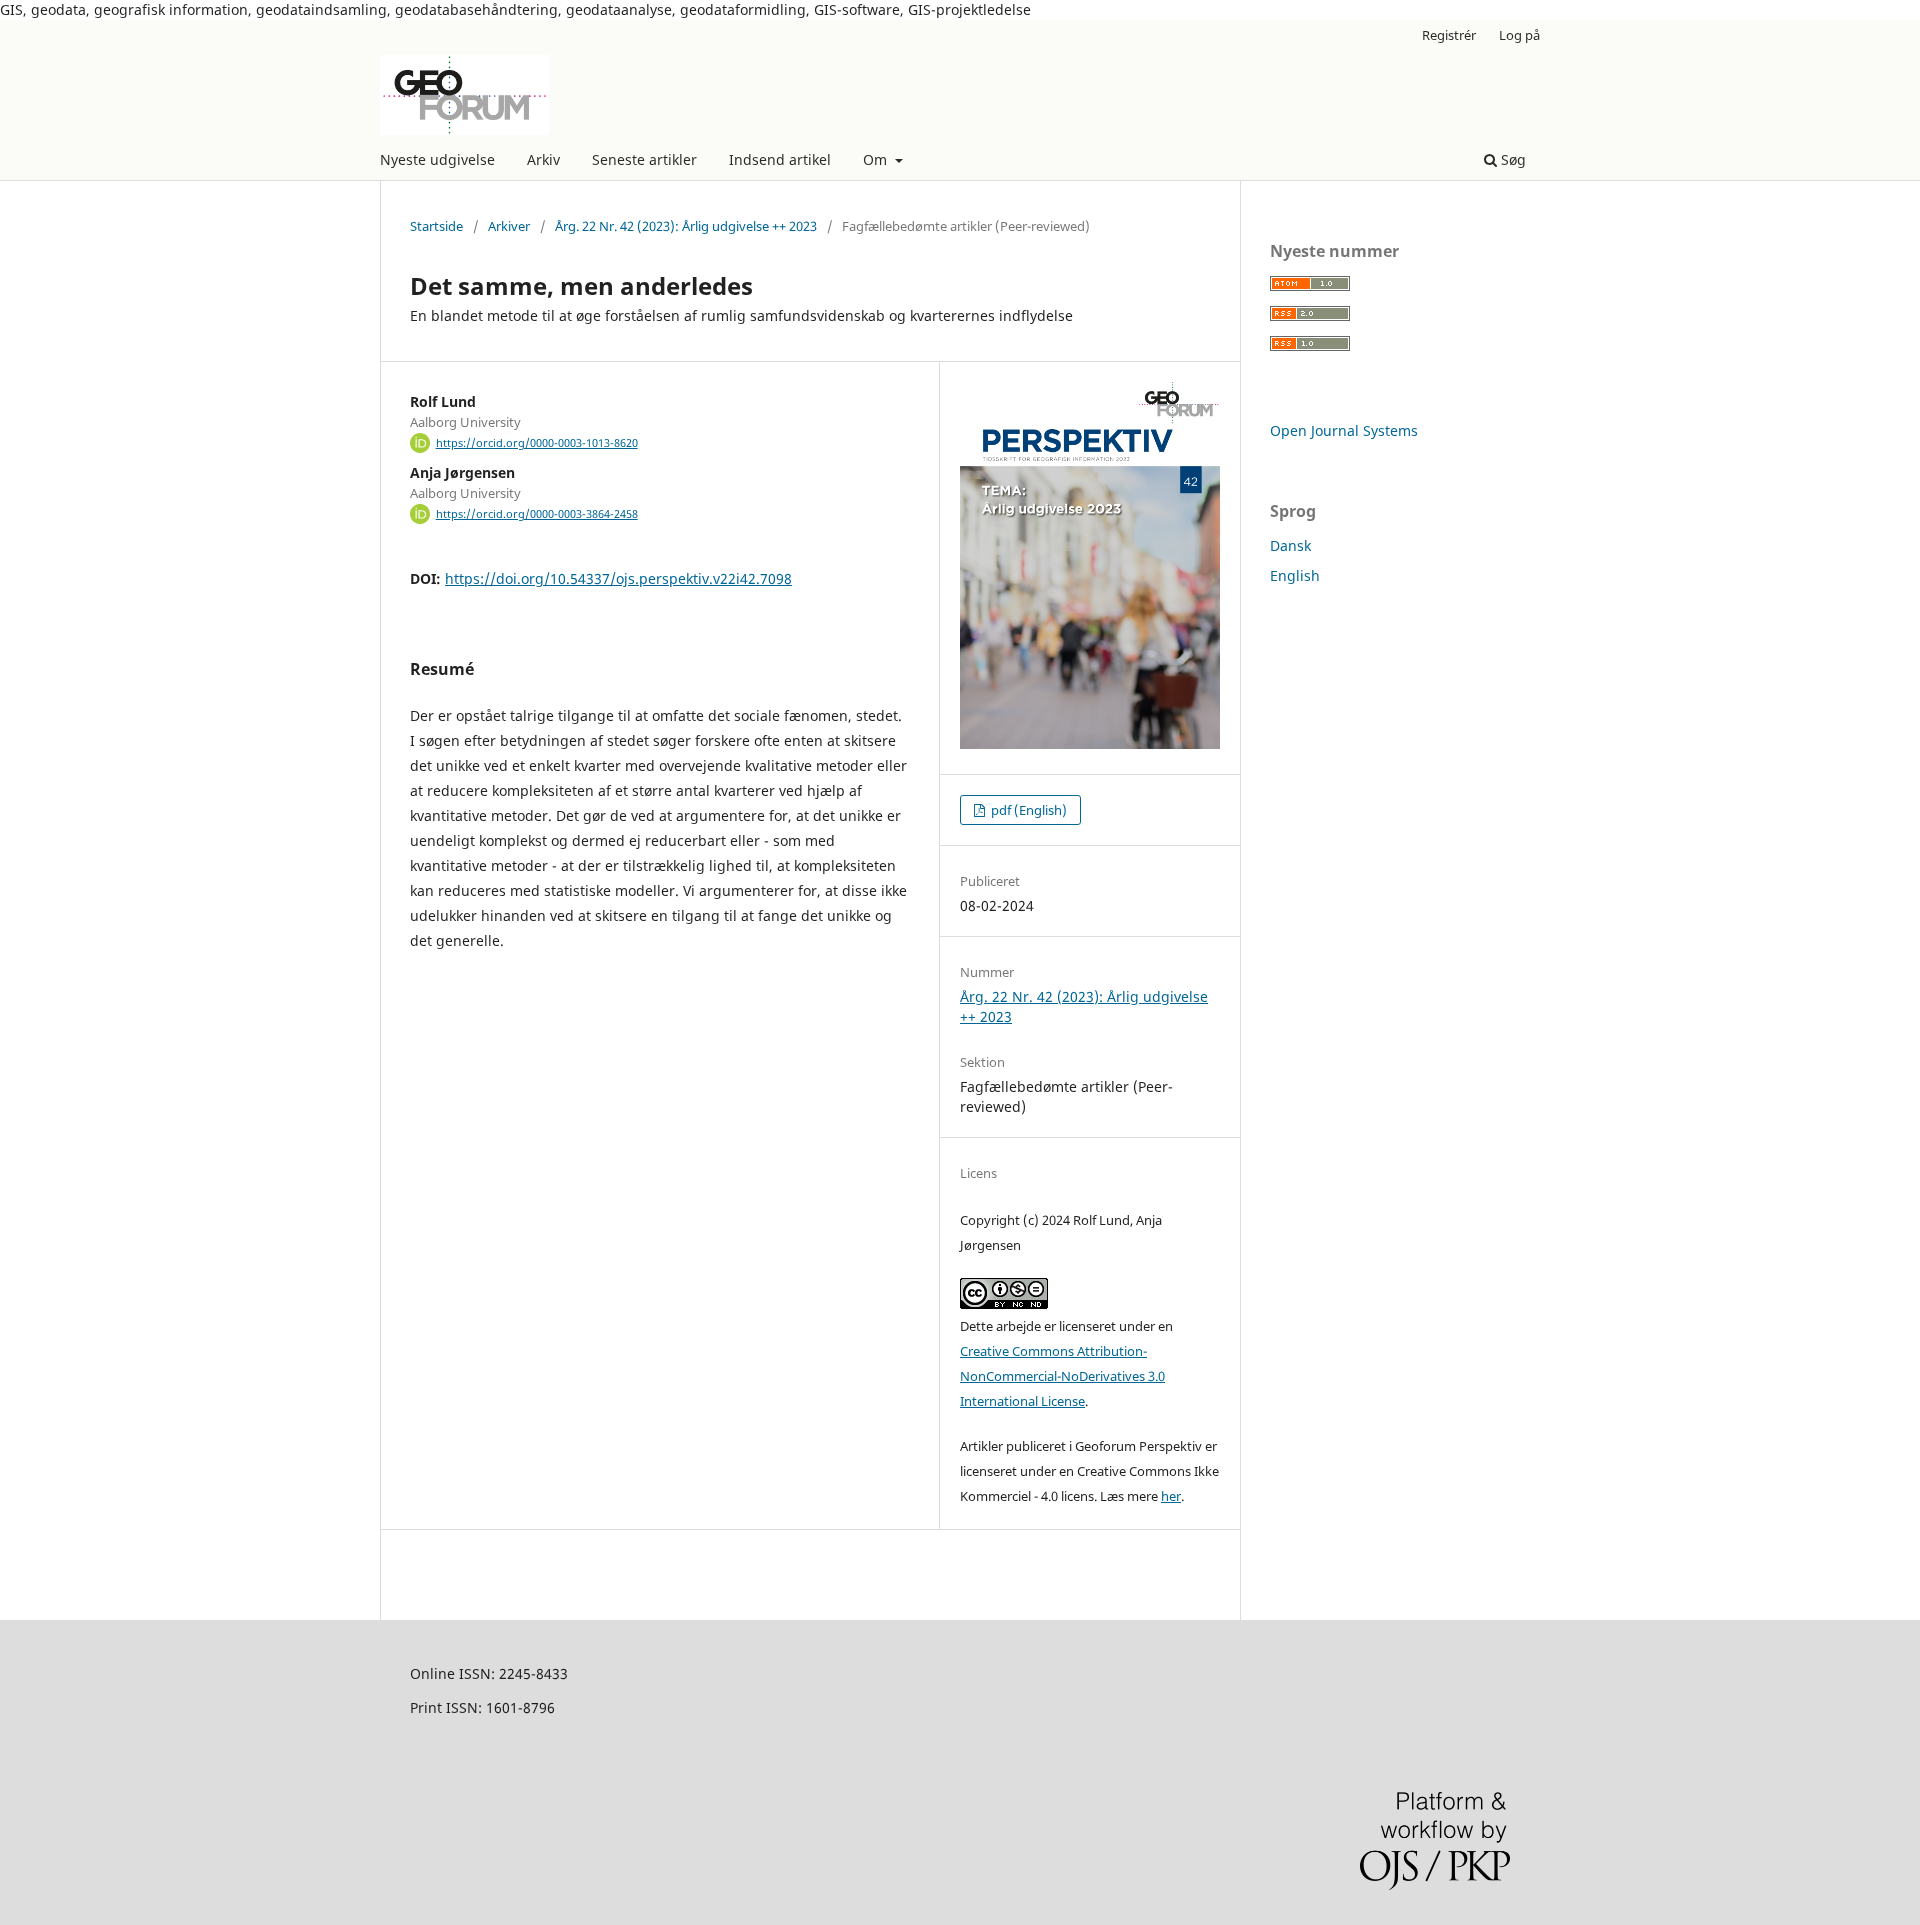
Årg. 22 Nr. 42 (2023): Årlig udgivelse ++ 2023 (686, 226)
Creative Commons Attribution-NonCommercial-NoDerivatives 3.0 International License (1062, 1376)
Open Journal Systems (1344, 430)
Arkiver (509, 226)
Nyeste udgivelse (437, 159)
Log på (1519, 35)
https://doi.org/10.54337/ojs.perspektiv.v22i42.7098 (618, 578)
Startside (436, 226)
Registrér (1449, 35)
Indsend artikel (780, 159)
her (1171, 1496)
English (1295, 575)
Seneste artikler (644, 159)
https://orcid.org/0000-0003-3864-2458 (537, 514)
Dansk (1290, 545)
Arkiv (543, 159)
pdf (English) (1027, 810)
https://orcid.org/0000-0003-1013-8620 (537, 443)
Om (877, 159)
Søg (1511, 159)
